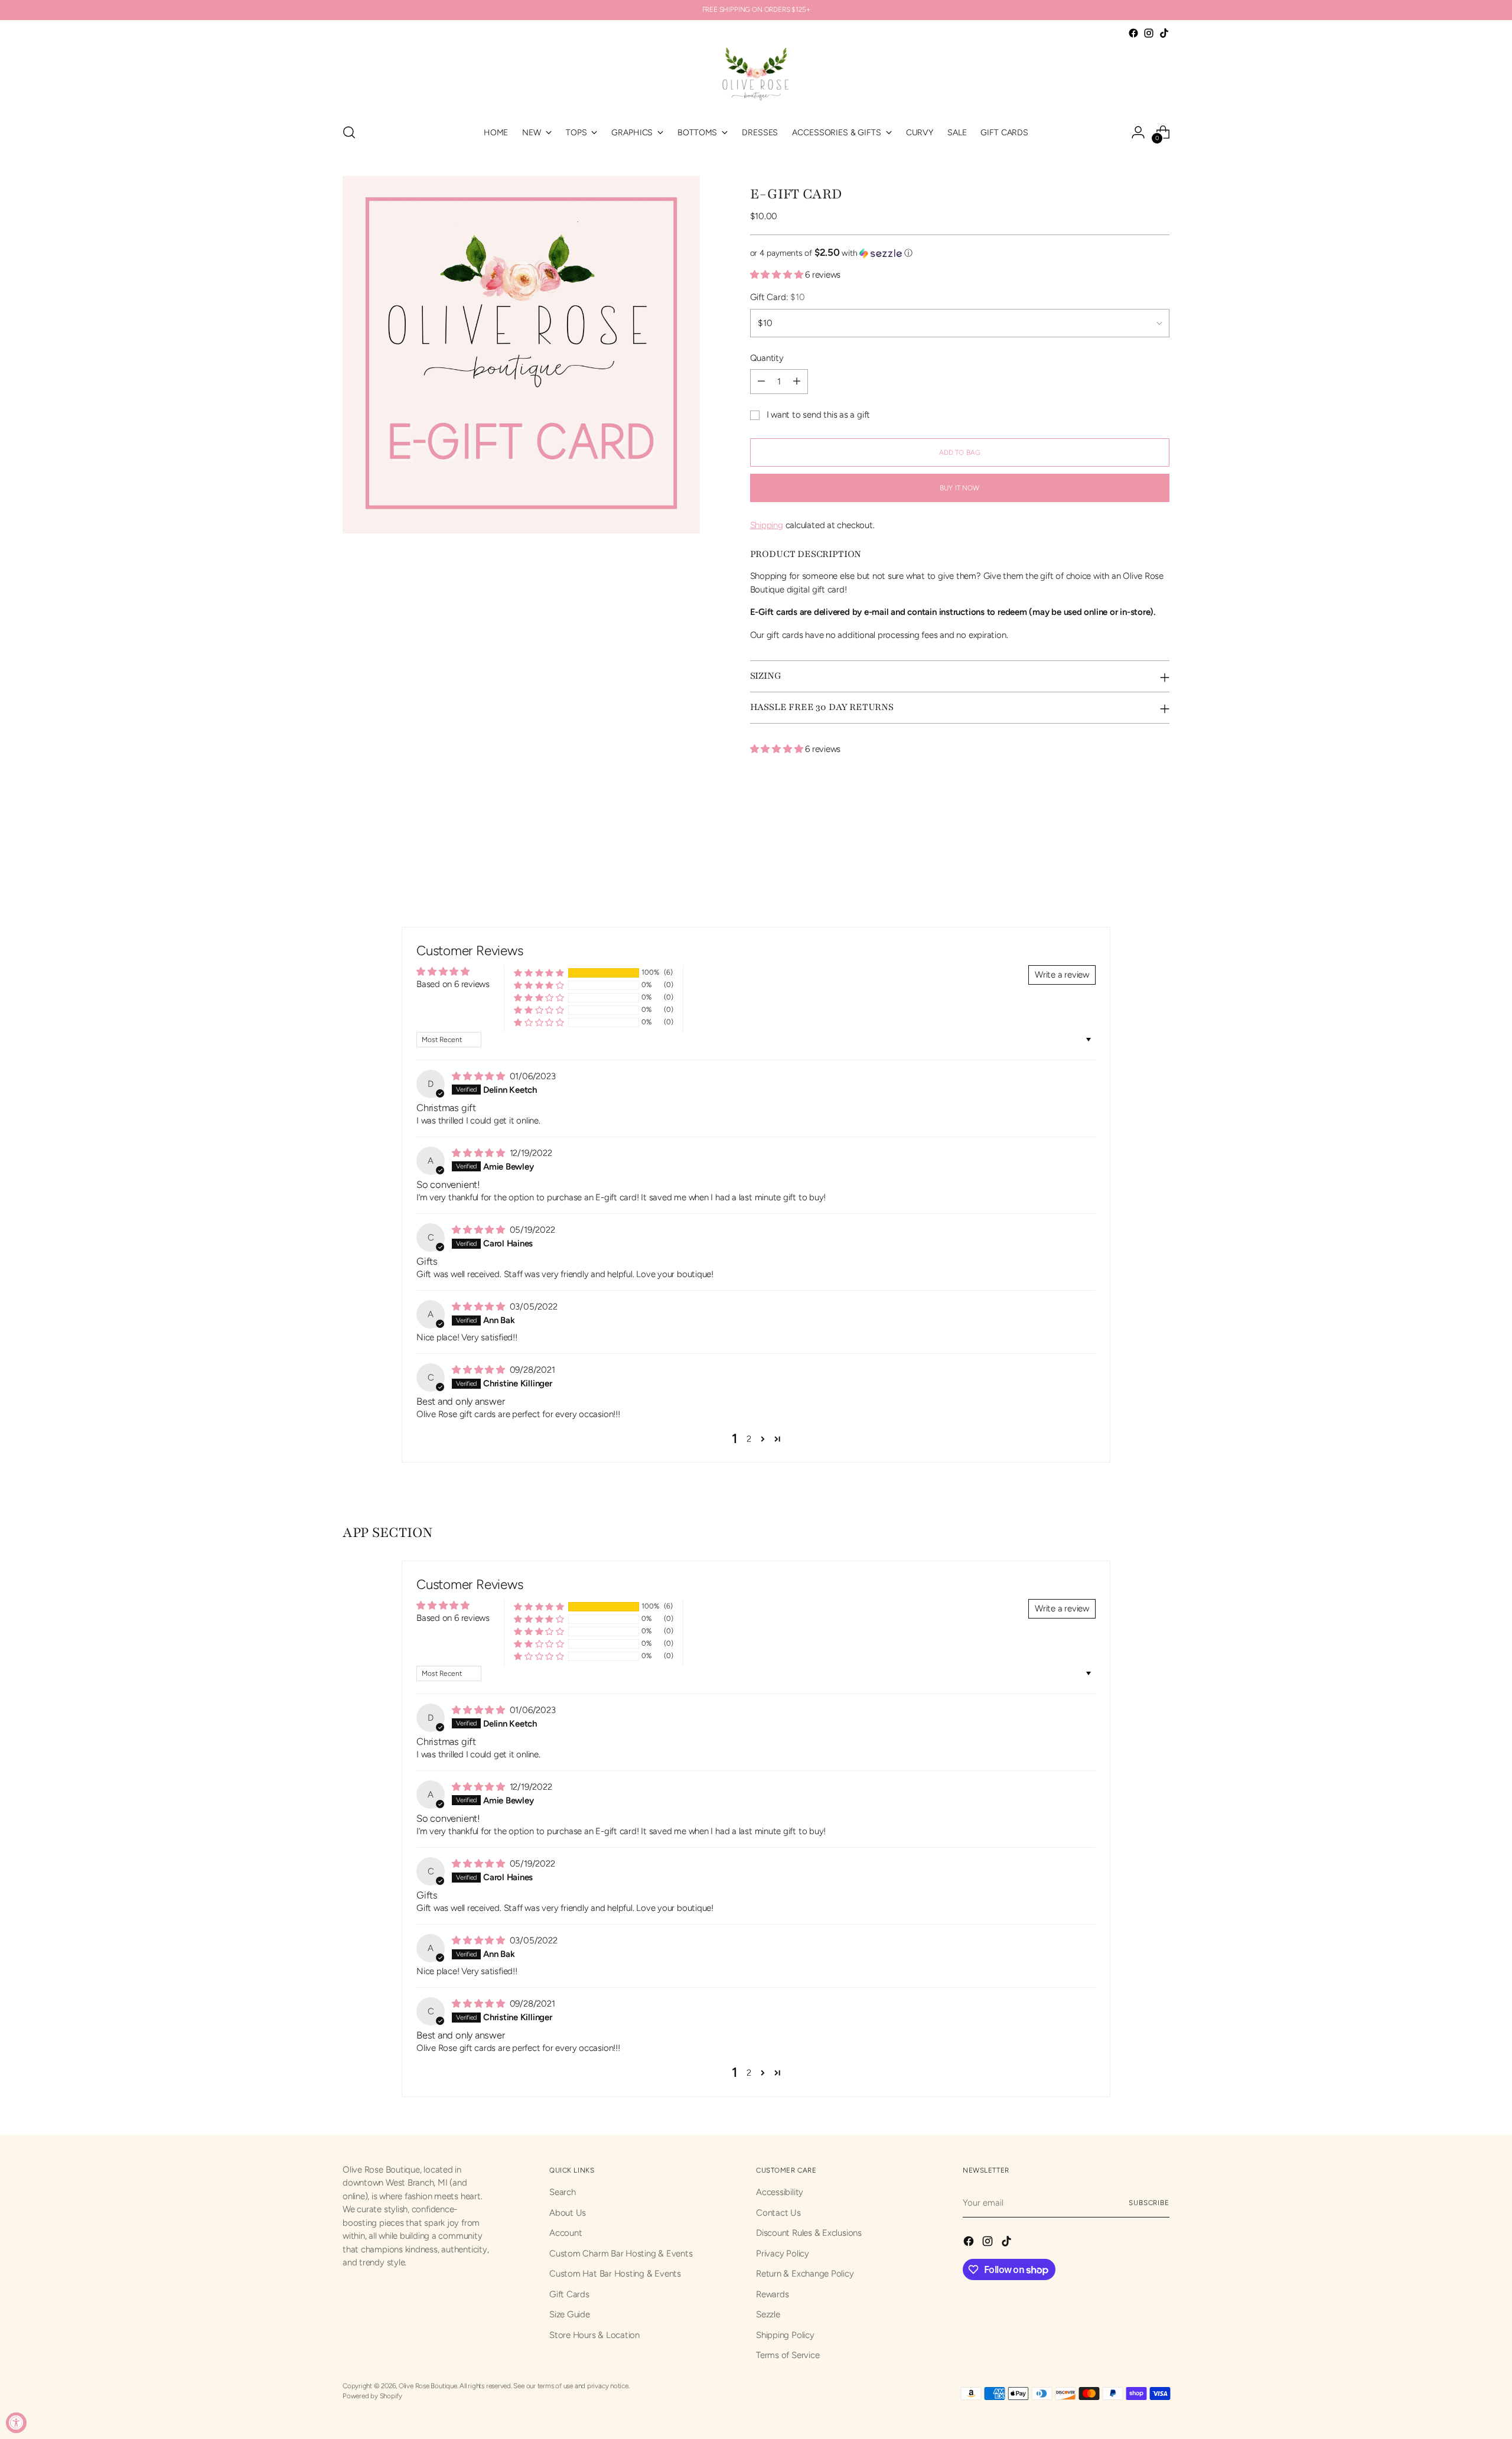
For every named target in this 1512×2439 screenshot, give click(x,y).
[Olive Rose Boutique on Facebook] (1133, 33)
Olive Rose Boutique (428, 2386)
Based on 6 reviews (453, 984)
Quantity (767, 358)
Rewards (772, 2294)
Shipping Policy (785, 2335)
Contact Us (778, 2213)
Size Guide (570, 2314)
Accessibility (780, 2192)
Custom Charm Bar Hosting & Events (621, 2254)
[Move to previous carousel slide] (1132, 849)
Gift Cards (569, 2294)
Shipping (767, 525)
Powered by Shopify (372, 2396)
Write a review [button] (1062, 975)
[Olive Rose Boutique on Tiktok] (1164, 33)
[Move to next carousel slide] (1159, 848)
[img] (480, 1076)
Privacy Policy (783, 2254)
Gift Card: (778, 297)
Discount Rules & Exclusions (809, 2233)
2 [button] (749, 1439)
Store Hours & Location (594, 2335)
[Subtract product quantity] (761, 382)
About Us (568, 2213)
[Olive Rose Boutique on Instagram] (1149, 33)
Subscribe (1149, 2203)
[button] (960, 253)
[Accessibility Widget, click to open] (16, 2423)
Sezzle (768, 2314)
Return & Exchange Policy (805, 2274)
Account (566, 2233)
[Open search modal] (349, 132)
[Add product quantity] (797, 382)
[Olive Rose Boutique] (756, 77)
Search (563, 2192)
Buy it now (959, 488)
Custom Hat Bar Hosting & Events (615, 2274)
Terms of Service (788, 2355)
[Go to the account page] (1138, 132)
